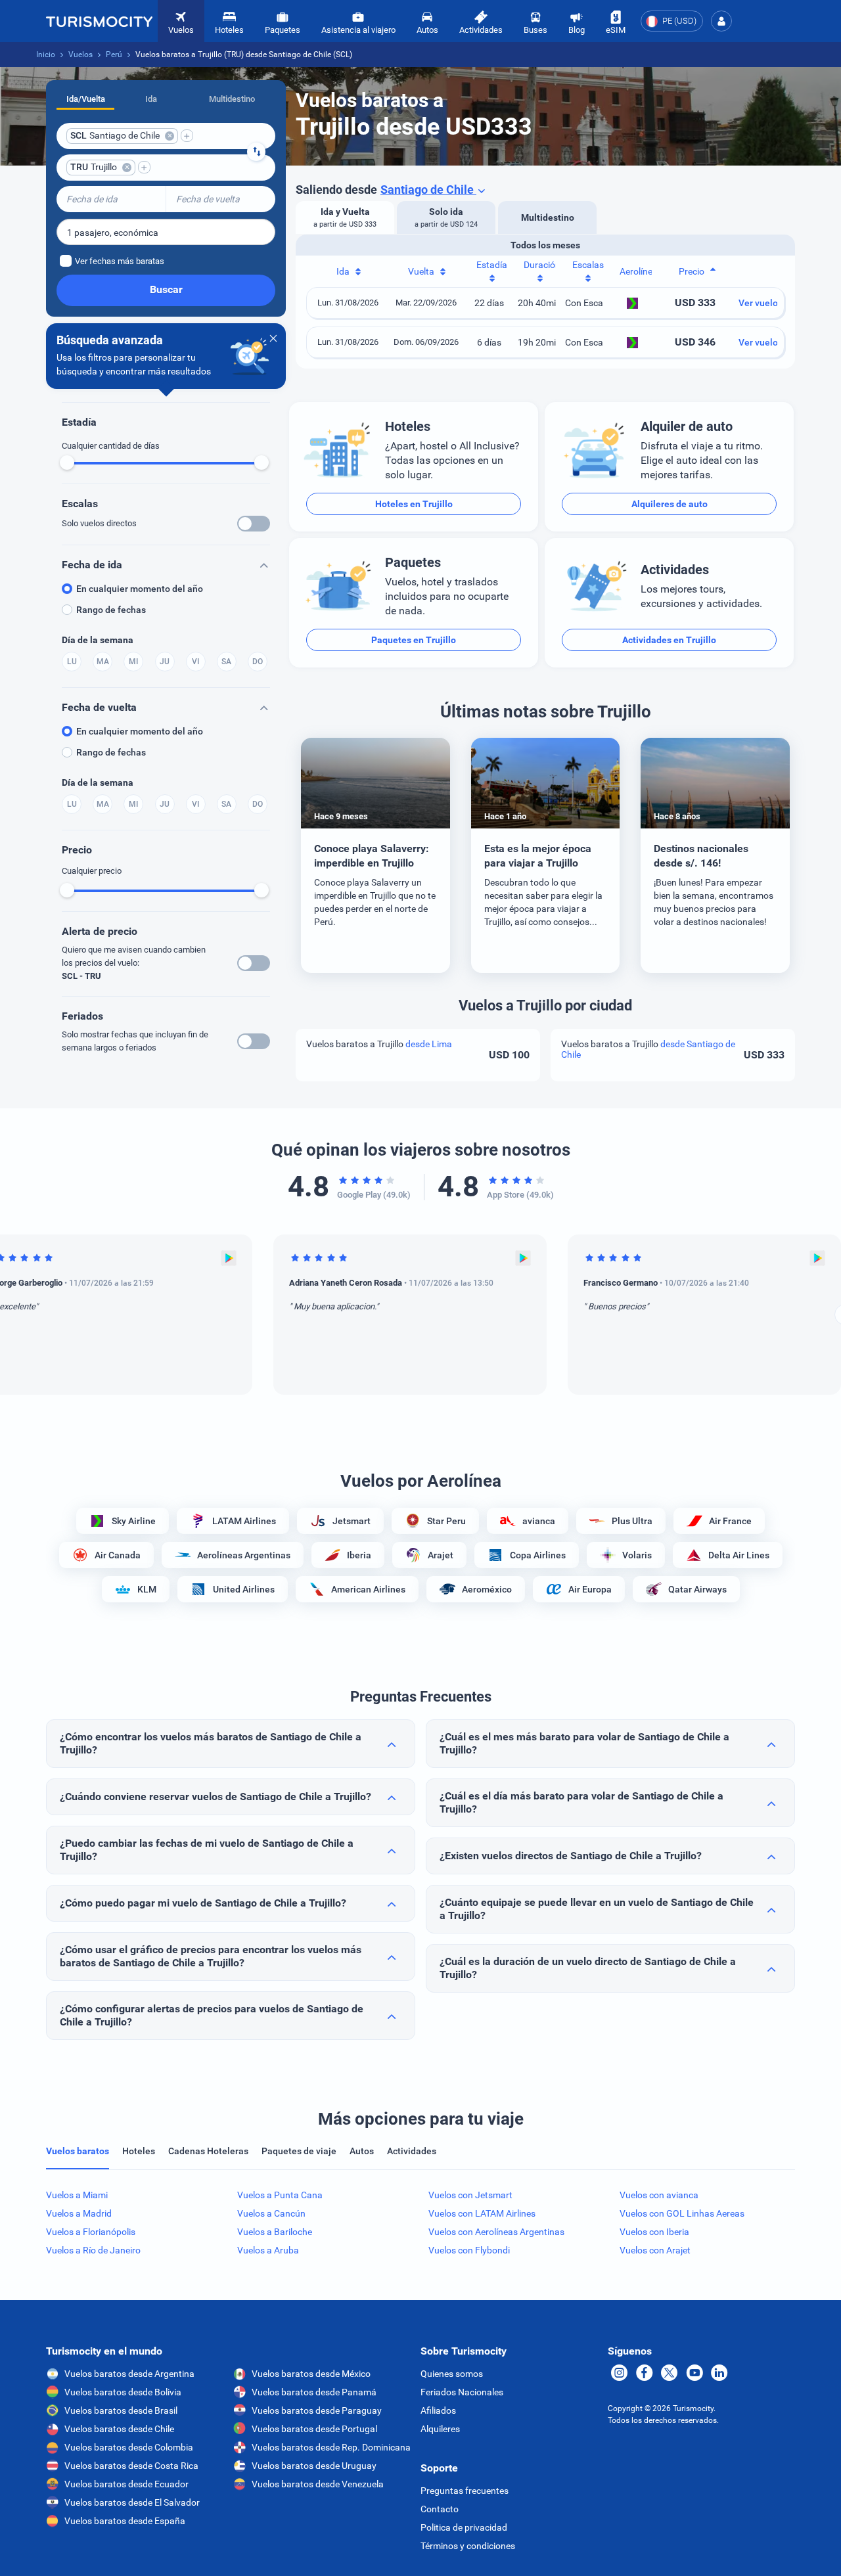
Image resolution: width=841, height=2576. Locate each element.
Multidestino (232, 99)
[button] (721, 21)
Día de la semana (98, 640)
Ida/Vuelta (86, 99)
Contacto (440, 2509)
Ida (151, 99)
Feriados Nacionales (462, 2392)
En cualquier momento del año (140, 589)
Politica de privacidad (464, 2527)
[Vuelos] (99, 21)
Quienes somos (452, 2374)
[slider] (67, 463)
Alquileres (440, 2429)
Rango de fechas (111, 610)
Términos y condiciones (468, 2546)
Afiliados (438, 2410)
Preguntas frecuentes (465, 2491)
